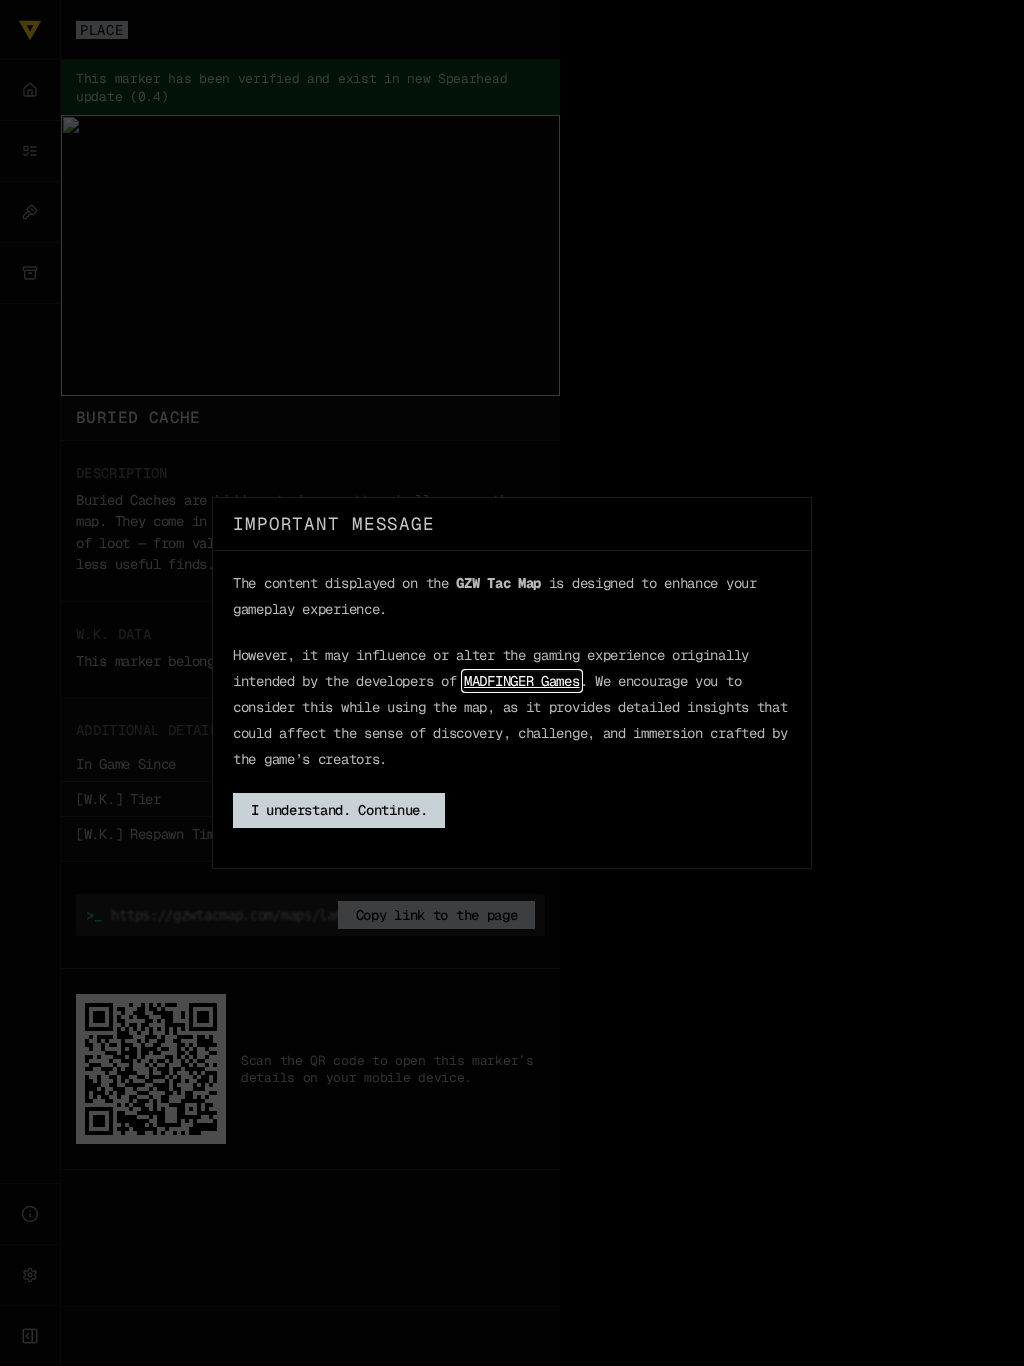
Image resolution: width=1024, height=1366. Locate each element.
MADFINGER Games (522, 681)
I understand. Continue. (339, 810)
